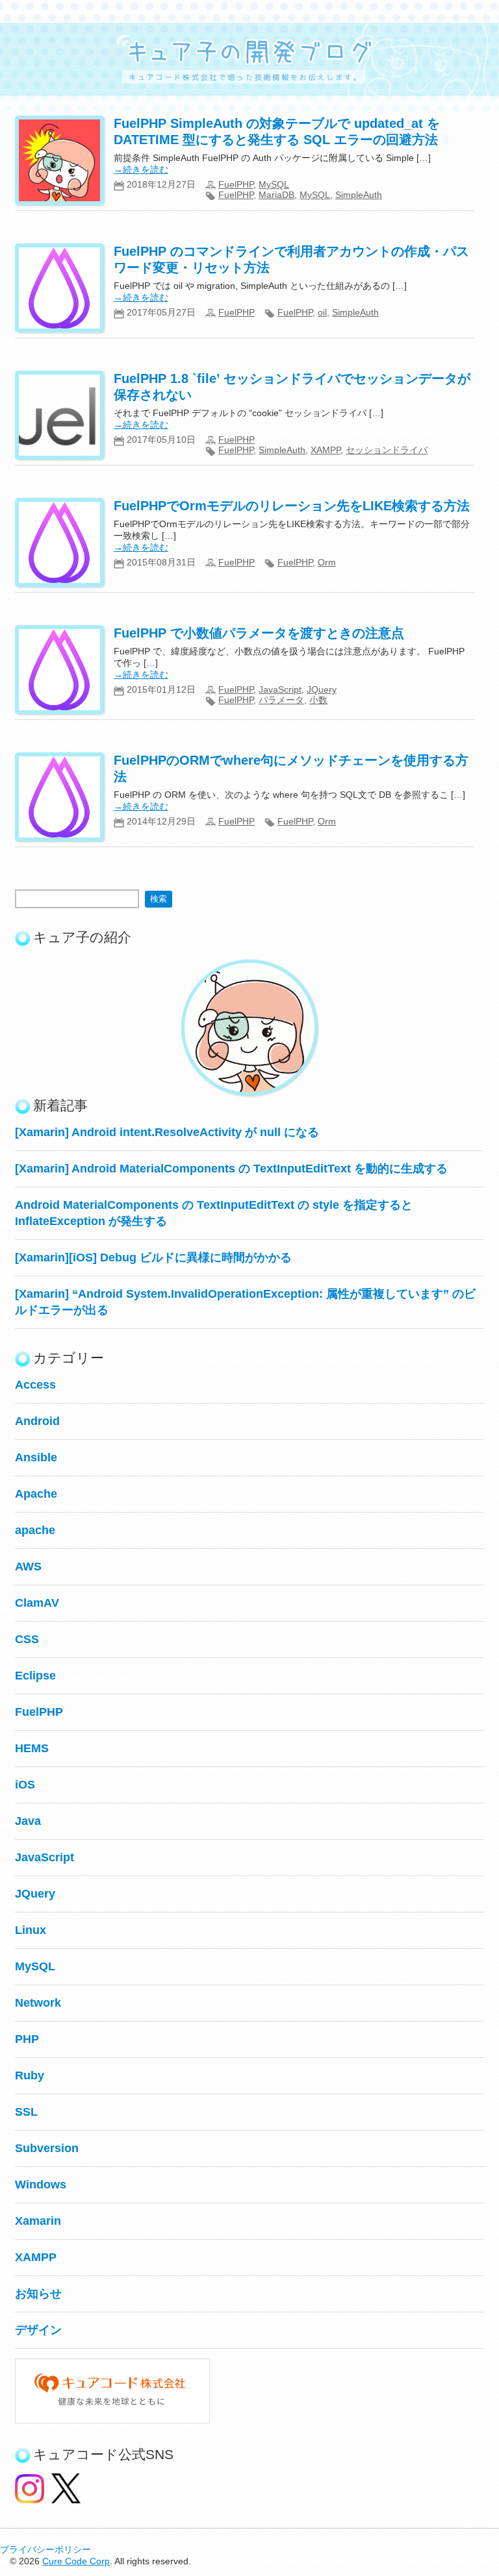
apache (35, 1530)
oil (322, 312)
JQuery (322, 689)
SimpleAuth (359, 195)
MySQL (274, 184)
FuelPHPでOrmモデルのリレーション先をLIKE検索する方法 (292, 506)
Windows (41, 2185)
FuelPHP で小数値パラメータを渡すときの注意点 (259, 633)
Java (28, 1821)
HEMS (32, 1748)
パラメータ (281, 700)
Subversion (47, 2148)
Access (35, 1385)
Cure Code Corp (76, 2561)
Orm (327, 562)
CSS (27, 1639)
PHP (27, 2039)
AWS (28, 1567)
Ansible (36, 1457)
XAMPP (326, 450)
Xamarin (38, 2221)
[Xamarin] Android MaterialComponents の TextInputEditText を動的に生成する (231, 1169)
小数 (318, 700)
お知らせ (38, 2294)
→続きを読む (141, 169)
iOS (25, 1785)
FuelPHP (236, 184)
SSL (26, 2112)
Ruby (30, 2075)
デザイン (38, 2330)
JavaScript (280, 689)
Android (37, 1421)
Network (38, 2003)
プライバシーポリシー (45, 2549)
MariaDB (276, 195)
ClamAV (37, 1603)
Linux (31, 1930)
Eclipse (35, 1676)
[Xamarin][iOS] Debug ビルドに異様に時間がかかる (153, 1257)
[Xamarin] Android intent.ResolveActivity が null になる (167, 1132)
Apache (36, 1494)
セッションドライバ (387, 450)
